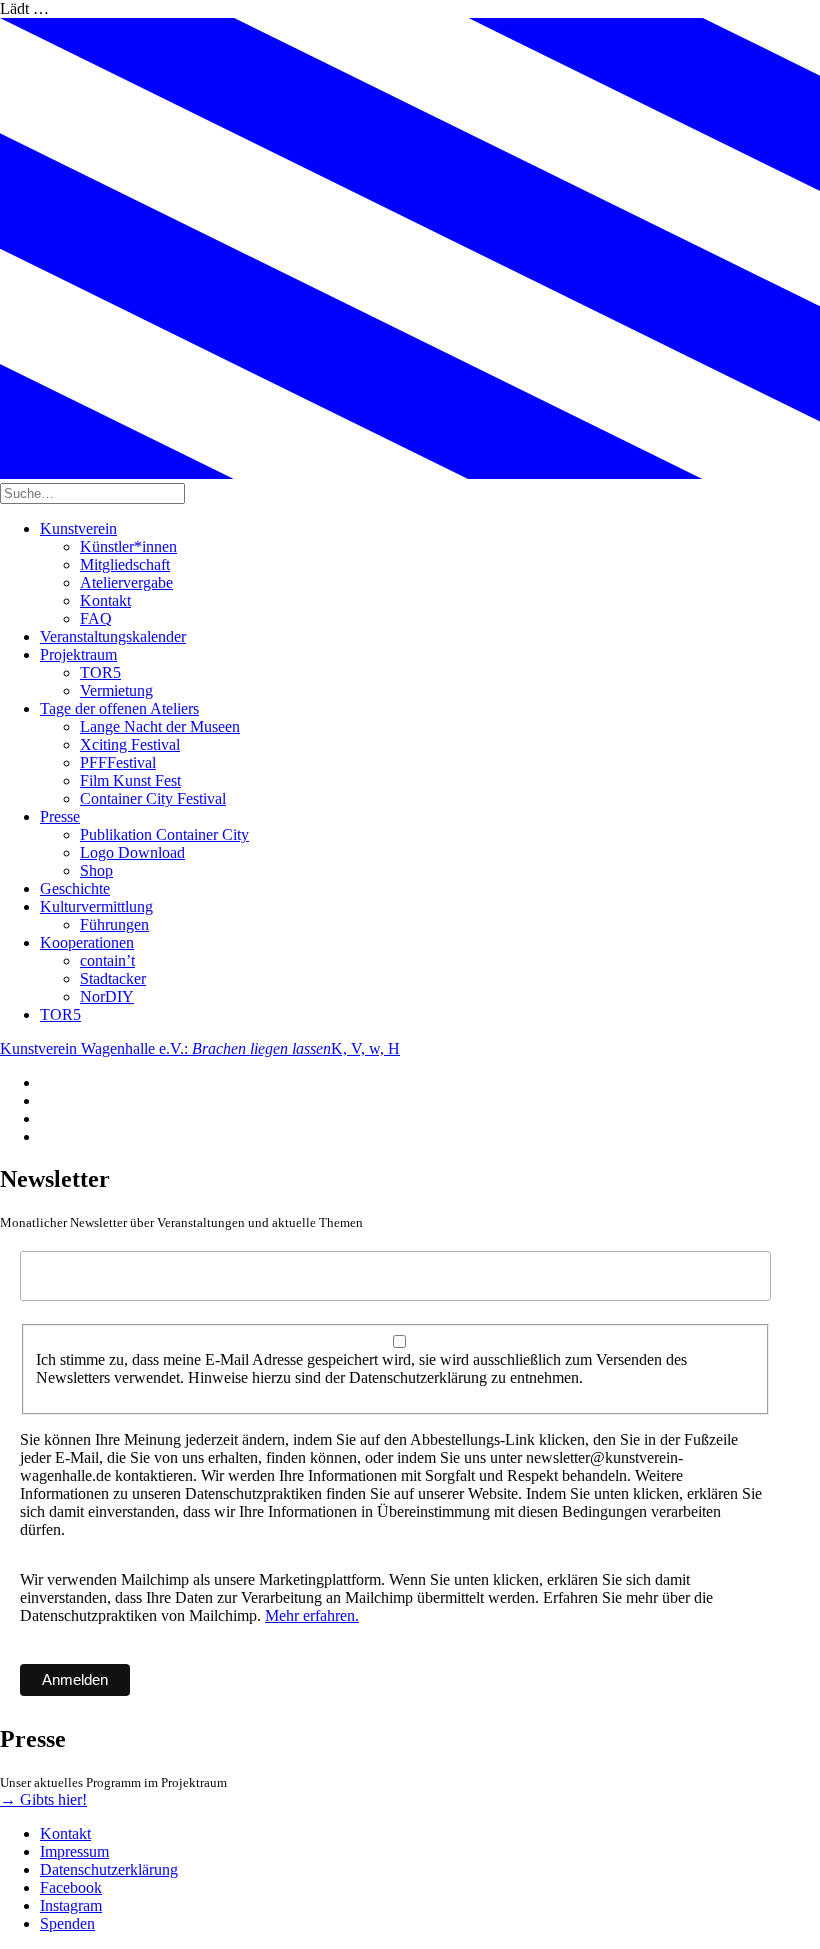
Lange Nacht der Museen (160, 726)
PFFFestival (118, 762)
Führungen (114, 924)
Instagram (71, 1905)
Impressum (74, 1851)
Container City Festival (153, 798)
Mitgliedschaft (125, 564)
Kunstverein (78, 528)
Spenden (67, 1923)
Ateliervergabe (126, 582)
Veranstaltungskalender (113, 636)
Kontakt (105, 600)
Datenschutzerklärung (109, 1869)
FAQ (96, 618)
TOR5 (100, 672)
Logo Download (132, 852)
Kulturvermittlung (96, 906)
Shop (96, 870)
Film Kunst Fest (130, 780)
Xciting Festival (130, 744)
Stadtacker (113, 978)
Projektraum (78, 654)
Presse (60, 816)
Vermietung (116, 690)
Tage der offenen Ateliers (119, 708)
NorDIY (107, 996)
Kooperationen (87, 942)
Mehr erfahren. (312, 1615)
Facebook (71, 1887)
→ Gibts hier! (43, 1799)
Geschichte (75, 888)
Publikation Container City (164, 834)
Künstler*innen (128, 546)
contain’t (107, 960)
